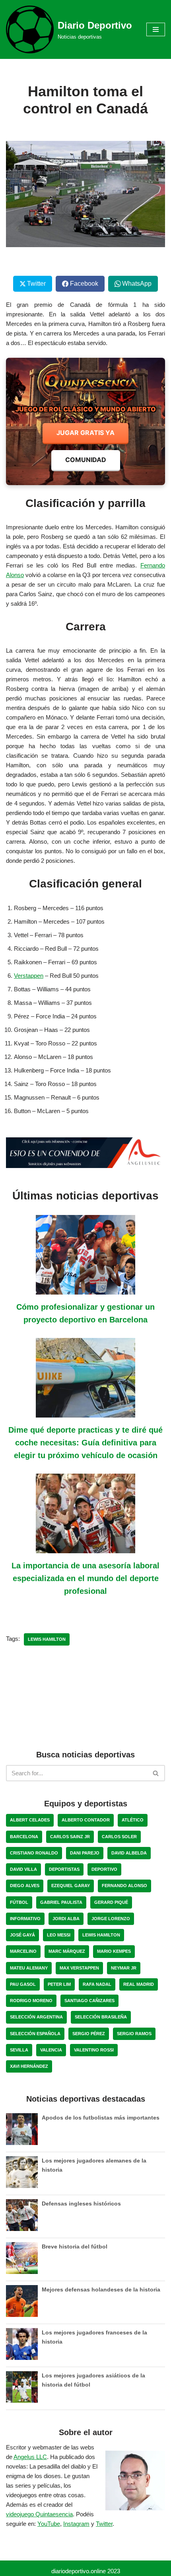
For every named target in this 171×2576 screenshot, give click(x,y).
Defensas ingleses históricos (81, 2204)
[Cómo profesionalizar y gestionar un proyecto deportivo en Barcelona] (85, 1290)
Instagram (76, 2524)
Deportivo (104, 1869)
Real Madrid (139, 1984)
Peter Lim (59, 1984)
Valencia (51, 2050)
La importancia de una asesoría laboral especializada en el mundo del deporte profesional (85, 1578)
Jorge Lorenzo (111, 1919)
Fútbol (19, 1902)
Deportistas (64, 1869)
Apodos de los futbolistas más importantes (101, 2118)
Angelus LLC (30, 2457)
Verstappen (29, 976)
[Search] (156, 1773)
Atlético (133, 1820)
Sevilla (19, 2050)
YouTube (49, 2524)
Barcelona (24, 1837)
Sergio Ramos (134, 2034)
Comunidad (86, 460)
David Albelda (129, 1853)
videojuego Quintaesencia (39, 2514)
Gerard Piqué (111, 1902)
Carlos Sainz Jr (70, 1837)
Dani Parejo (85, 1853)
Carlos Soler (119, 1837)
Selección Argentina (36, 2017)
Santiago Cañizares (89, 2001)
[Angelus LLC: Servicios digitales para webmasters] (85, 1153)
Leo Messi (59, 1935)
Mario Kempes (114, 1951)
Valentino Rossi (94, 2050)
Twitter (104, 2524)
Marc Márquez (67, 1951)
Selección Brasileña (101, 2017)
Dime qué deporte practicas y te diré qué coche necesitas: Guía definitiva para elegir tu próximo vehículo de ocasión (85, 1443)
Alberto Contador (86, 1820)
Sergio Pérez (89, 2034)
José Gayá (22, 1935)
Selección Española (35, 2034)
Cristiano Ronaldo (34, 1853)
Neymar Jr (124, 1968)
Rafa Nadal (97, 1984)
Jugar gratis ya (85, 433)
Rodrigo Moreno (31, 2001)
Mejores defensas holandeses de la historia (101, 2289)
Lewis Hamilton (47, 1639)
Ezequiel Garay (71, 1886)
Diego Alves (25, 1886)
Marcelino (23, 1951)
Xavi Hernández (29, 2066)
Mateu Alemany (29, 1968)
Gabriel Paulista (61, 1902)
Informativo (25, 1919)
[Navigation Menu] (156, 29)
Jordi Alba (66, 1919)
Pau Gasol (23, 1984)
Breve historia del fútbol (75, 2246)
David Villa (23, 1869)
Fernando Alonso (124, 1886)
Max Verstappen (79, 1968)
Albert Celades (30, 1820)
